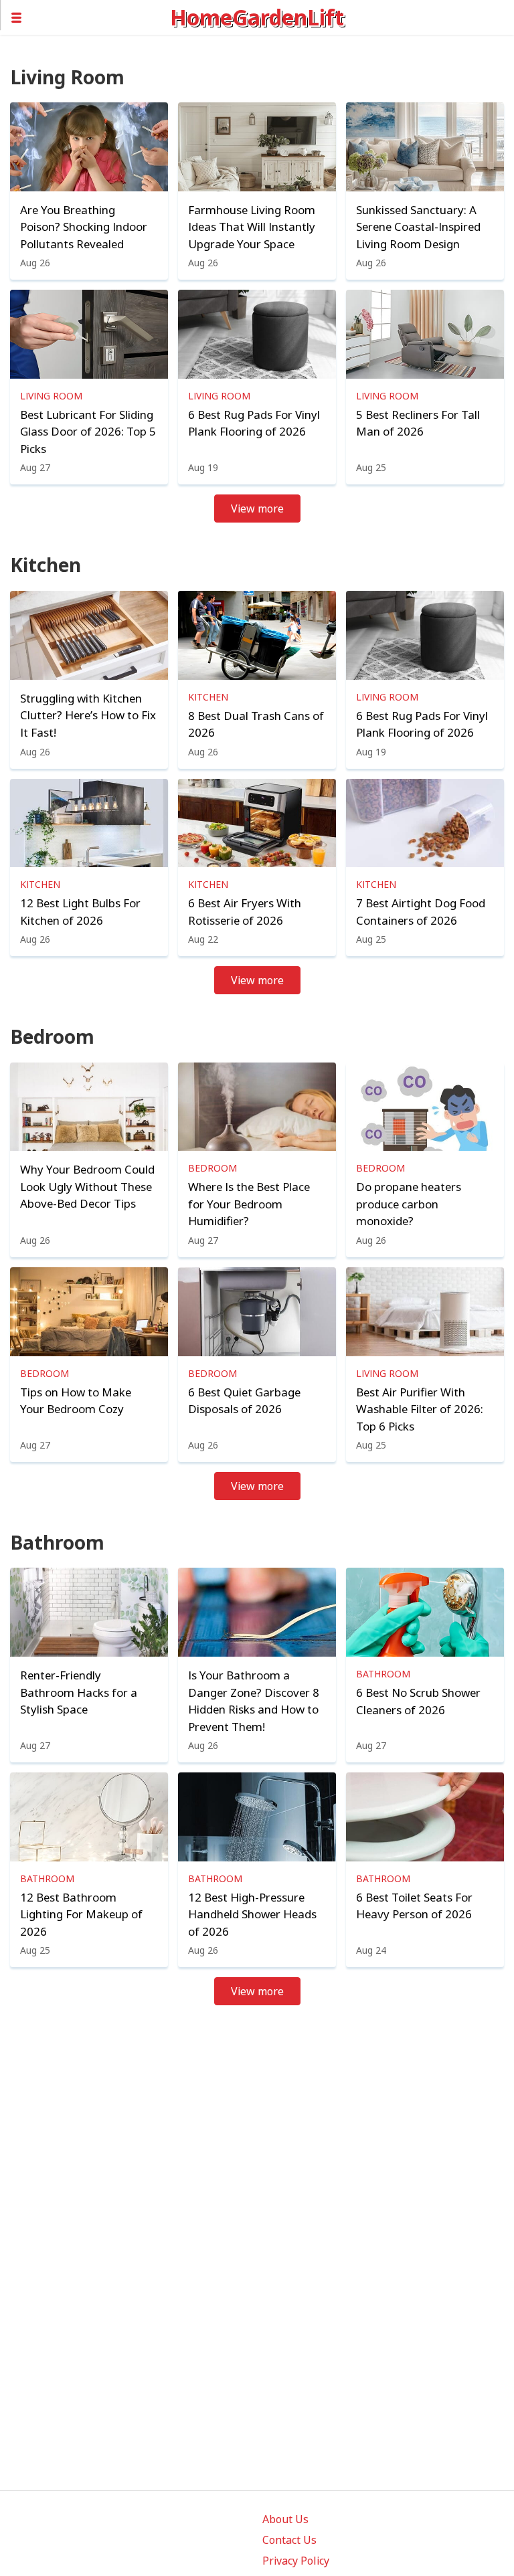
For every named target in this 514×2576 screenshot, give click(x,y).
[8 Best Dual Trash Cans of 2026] (257, 635)
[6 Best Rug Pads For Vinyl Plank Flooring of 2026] (257, 334)
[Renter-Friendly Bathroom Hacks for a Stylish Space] (89, 1612)
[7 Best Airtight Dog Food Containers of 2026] (425, 823)
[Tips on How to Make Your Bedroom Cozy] (89, 1312)
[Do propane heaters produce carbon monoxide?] (425, 1107)
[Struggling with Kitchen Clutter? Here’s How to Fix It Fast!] (89, 635)
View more (257, 509)
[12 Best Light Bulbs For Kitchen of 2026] (89, 823)
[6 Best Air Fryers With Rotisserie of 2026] (257, 823)
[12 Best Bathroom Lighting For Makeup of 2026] (89, 1817)
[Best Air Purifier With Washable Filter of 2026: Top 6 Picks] (425, 1312)
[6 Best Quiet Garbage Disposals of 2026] (257, 1312)
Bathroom (383, 1674)
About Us (285, 2519)
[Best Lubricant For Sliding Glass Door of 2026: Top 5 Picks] (89, 334)
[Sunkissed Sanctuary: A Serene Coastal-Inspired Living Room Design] (425, 147)
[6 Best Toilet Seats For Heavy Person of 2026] (425, 1817)
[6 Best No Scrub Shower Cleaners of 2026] (425, 1612)
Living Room (51, 396)
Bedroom (212, 1168)
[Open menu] (85, 17)
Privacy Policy (296, 2561)
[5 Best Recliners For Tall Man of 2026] (425, 334)
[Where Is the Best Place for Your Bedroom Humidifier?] (257, 1107)
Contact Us (289, 2540)
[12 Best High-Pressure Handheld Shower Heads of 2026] (257, 1817)
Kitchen (208, 697)
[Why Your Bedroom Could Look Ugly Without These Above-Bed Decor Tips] (89, 1107)
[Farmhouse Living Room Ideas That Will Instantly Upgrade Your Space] (257, 147)
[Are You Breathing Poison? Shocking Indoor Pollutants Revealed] (89, 147)
